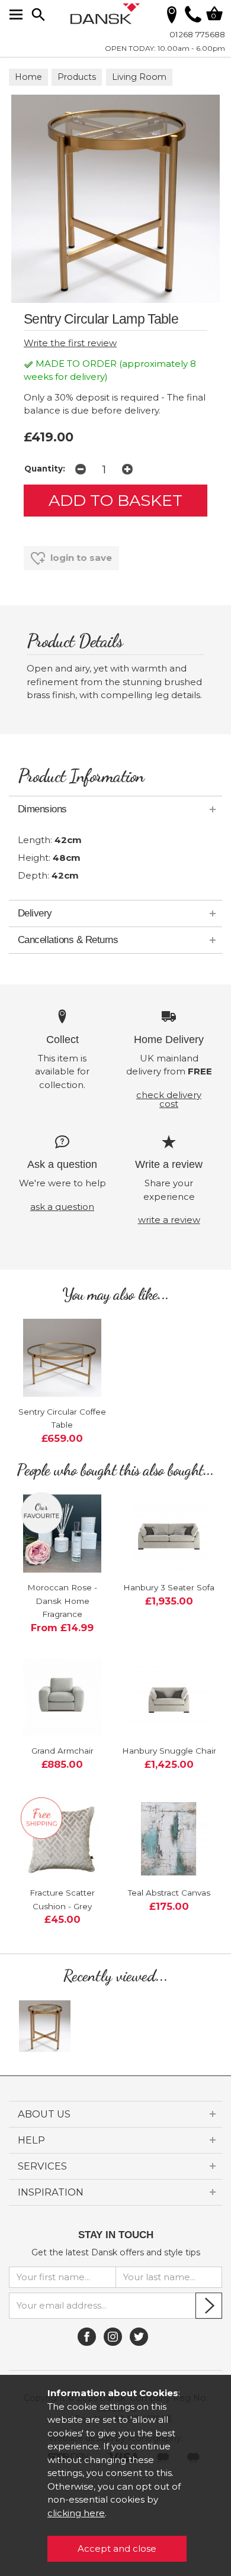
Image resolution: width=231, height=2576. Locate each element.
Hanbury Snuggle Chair (169, 1751)
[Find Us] (172, 14)
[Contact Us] (193, 19)
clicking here (76, 2513)
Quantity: (45, 469)
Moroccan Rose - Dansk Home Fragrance (62, 1601)
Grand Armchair (62, 1751)
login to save (80, 558)
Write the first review (70, 343)
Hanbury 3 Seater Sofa (169, 1587)
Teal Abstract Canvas (169, 1893)
